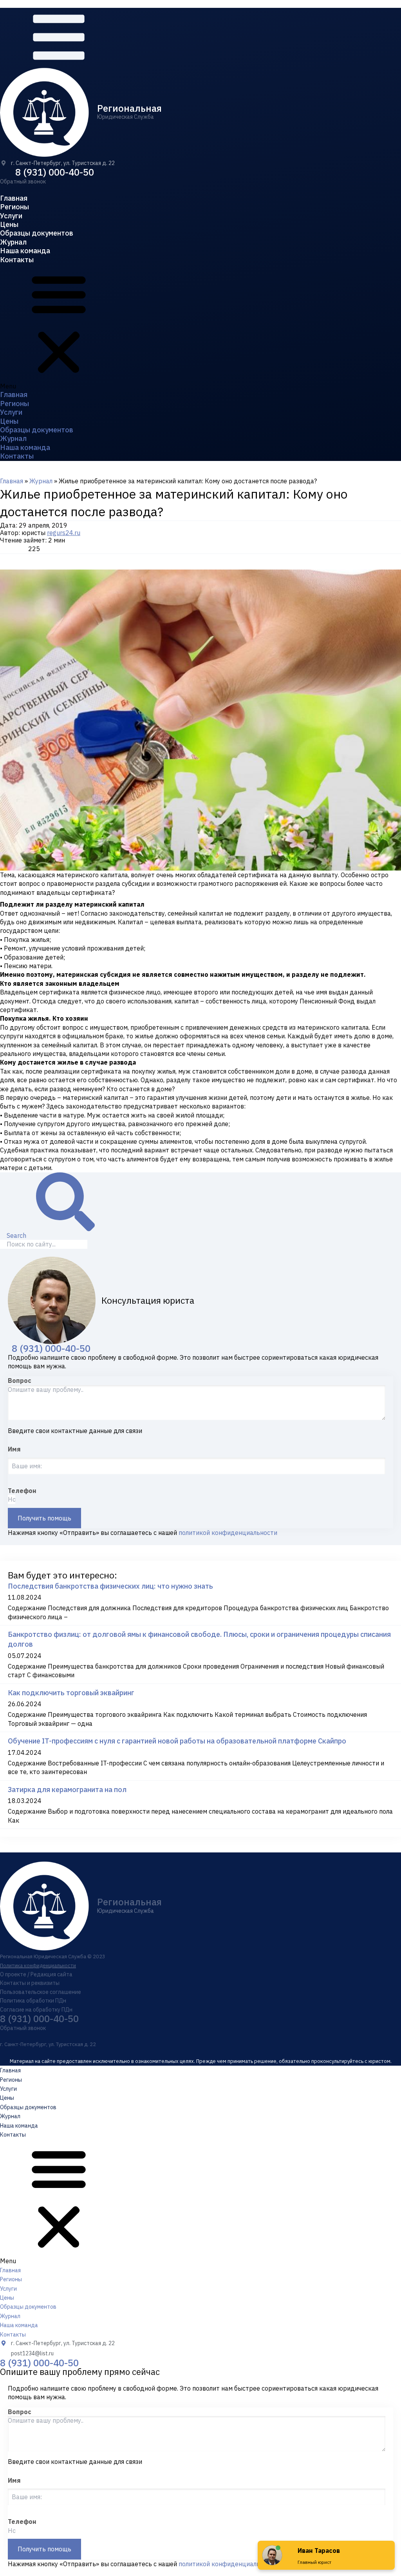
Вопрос (20, 1381)
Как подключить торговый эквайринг (71, 1693)
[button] (23, 181)
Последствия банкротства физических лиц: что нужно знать (110, 1586)
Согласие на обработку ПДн (36, 2010)
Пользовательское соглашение (41, 1992)
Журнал (13, 242)
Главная (14, 198)
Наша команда (25, 251)
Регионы (14, 207)
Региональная (129, 108)
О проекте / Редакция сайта (36, 1974)
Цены (9, 224)
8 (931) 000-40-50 (55, 172)
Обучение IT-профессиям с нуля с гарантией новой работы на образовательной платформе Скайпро (177, 1741)
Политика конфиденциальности (38, 1966)
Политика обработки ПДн (33, 2001)
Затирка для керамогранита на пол (67, 1790)
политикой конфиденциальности (228, 1533)
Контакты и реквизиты (30, 1983)
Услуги (11, 216)
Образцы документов (37, 233)
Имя (14, 1449)
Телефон (22, 1491)
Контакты (17, 260)
